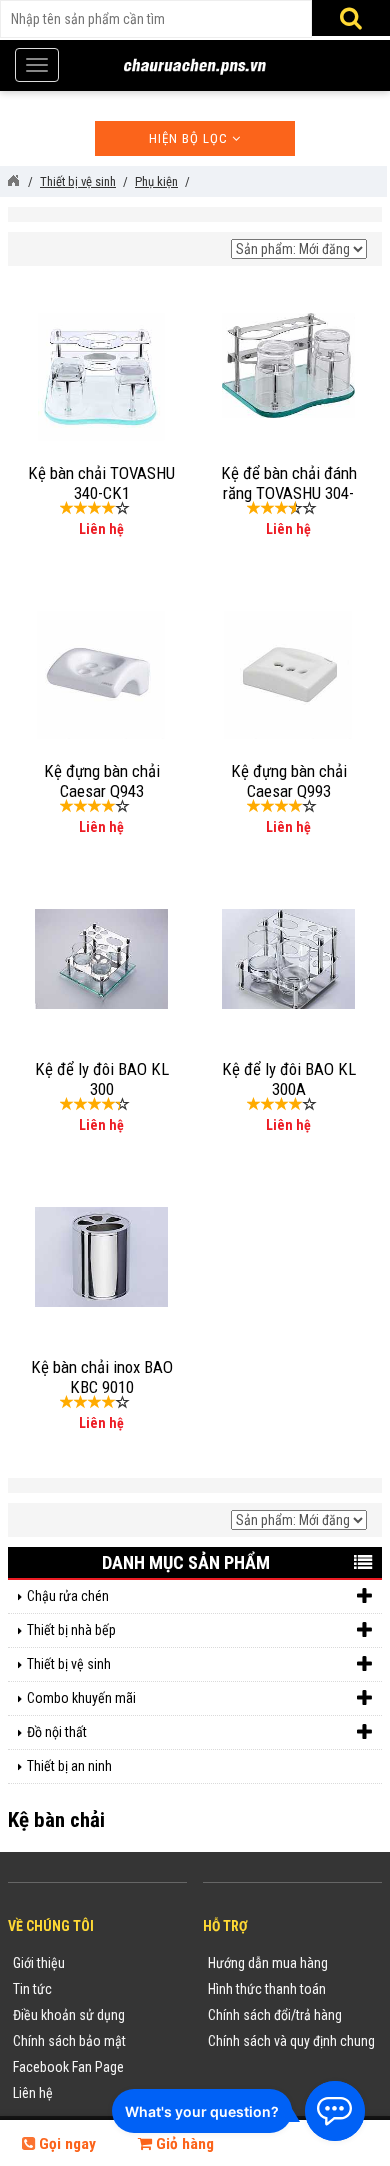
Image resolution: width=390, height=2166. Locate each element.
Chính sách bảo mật (69, 2041)
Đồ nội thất (57, 1732)
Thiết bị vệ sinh (69, 1664)
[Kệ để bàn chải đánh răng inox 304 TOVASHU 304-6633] (288, 364)
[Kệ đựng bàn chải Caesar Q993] (288, 673)
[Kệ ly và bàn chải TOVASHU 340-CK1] (102, 375)
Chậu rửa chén (68, 1596)
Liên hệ (33, 2093)
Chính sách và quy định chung (291, 2041)
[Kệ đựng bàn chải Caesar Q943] (101, 673)
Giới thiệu (39, 1963)
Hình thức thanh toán (267, 1989)
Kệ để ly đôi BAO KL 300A (289, 1079)
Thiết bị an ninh (69, 1766)
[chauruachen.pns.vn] (13, 181)
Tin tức (32, 1989)
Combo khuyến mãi (81, 1698)
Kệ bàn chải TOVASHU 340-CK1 (101, 483)
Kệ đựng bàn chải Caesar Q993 (289, 781)
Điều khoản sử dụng (69, 2015)
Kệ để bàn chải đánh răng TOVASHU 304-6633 (289, 493)
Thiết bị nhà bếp (71, 1630)
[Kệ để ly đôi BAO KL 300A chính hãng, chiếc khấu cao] (288, 958)
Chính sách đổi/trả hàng (275, 2015)
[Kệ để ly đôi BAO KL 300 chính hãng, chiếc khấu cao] (101, 958)
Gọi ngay (65, 2144)
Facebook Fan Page (68, 2067)
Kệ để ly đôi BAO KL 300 (102, 1079)
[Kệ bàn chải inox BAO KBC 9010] (101, 1256)
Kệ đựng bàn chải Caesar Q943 (102, 781)
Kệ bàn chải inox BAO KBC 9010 (102, 1377)
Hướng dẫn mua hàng (268, 1963)
